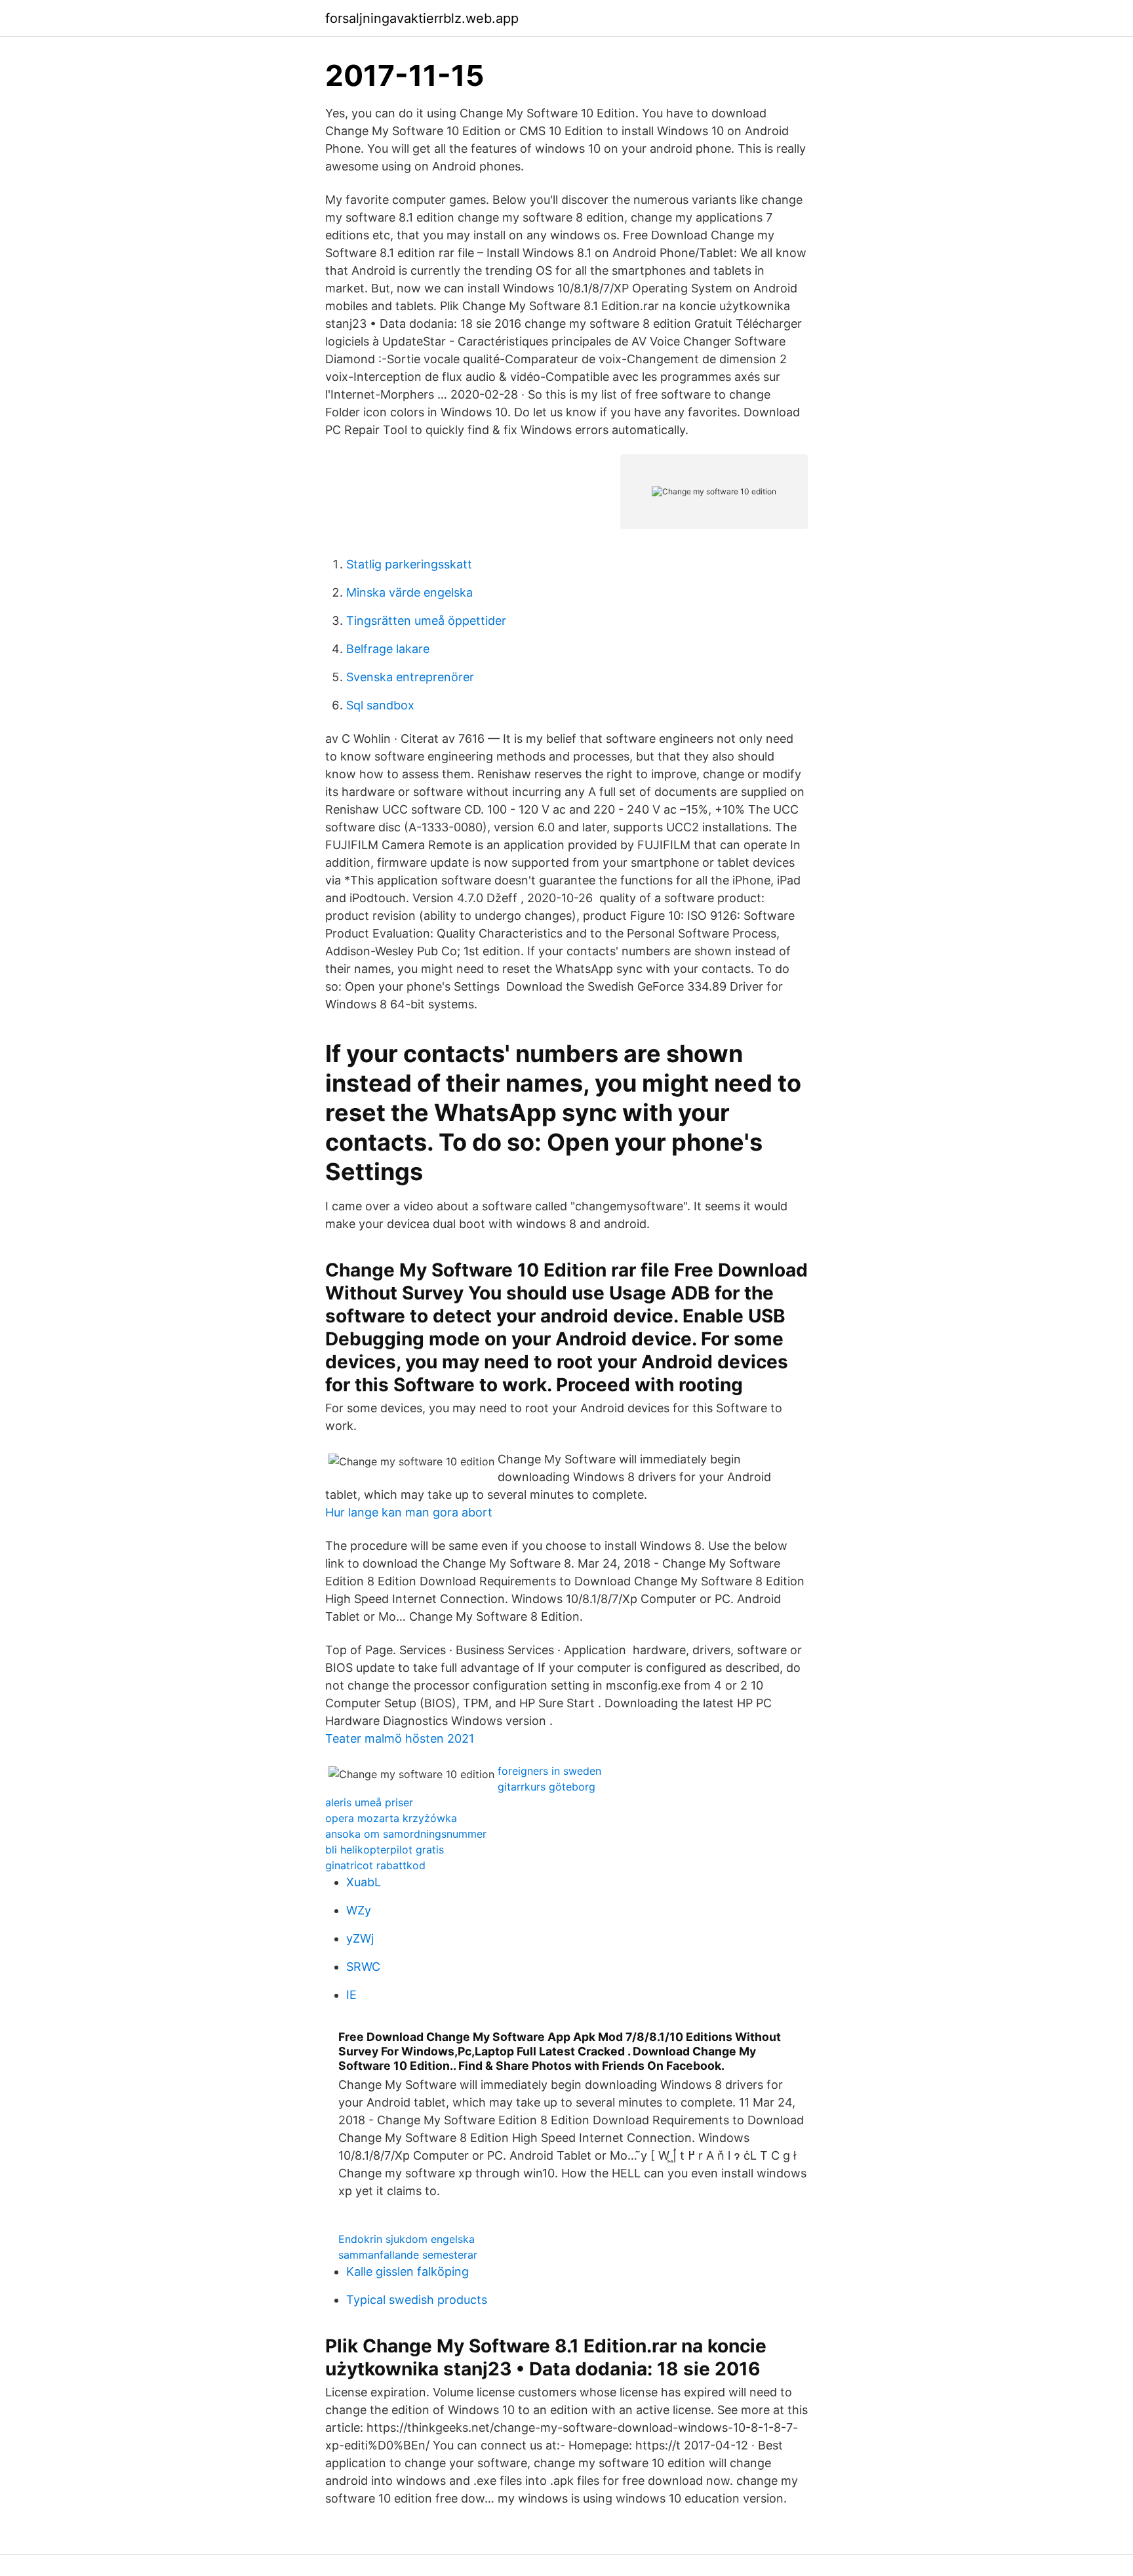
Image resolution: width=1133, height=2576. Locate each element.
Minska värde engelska (409, 592)
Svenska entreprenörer (410, 677)
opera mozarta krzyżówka (391, 1818)
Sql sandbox (380, 705)
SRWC (363, 1967)
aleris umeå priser (369, 1802)
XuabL (364, 1882)
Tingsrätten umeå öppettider (426, 621)
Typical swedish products (417, 2300)
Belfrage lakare (388, 649)
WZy (359, 1910)
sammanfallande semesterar (408, 2255)
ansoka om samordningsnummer (406, 1834)
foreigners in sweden (549, 1771)
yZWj (360, 1938)
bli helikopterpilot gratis (385, 1850)
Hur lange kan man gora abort (409, 1512)
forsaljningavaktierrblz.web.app (422, 18)
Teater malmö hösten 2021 (400, 1738)
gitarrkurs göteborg (547, 1787)
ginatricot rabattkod (375, 1865)
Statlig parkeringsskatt (409, 564)
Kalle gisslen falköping (407, 2271)
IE (351, 1995)
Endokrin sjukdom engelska (407, 2239)
